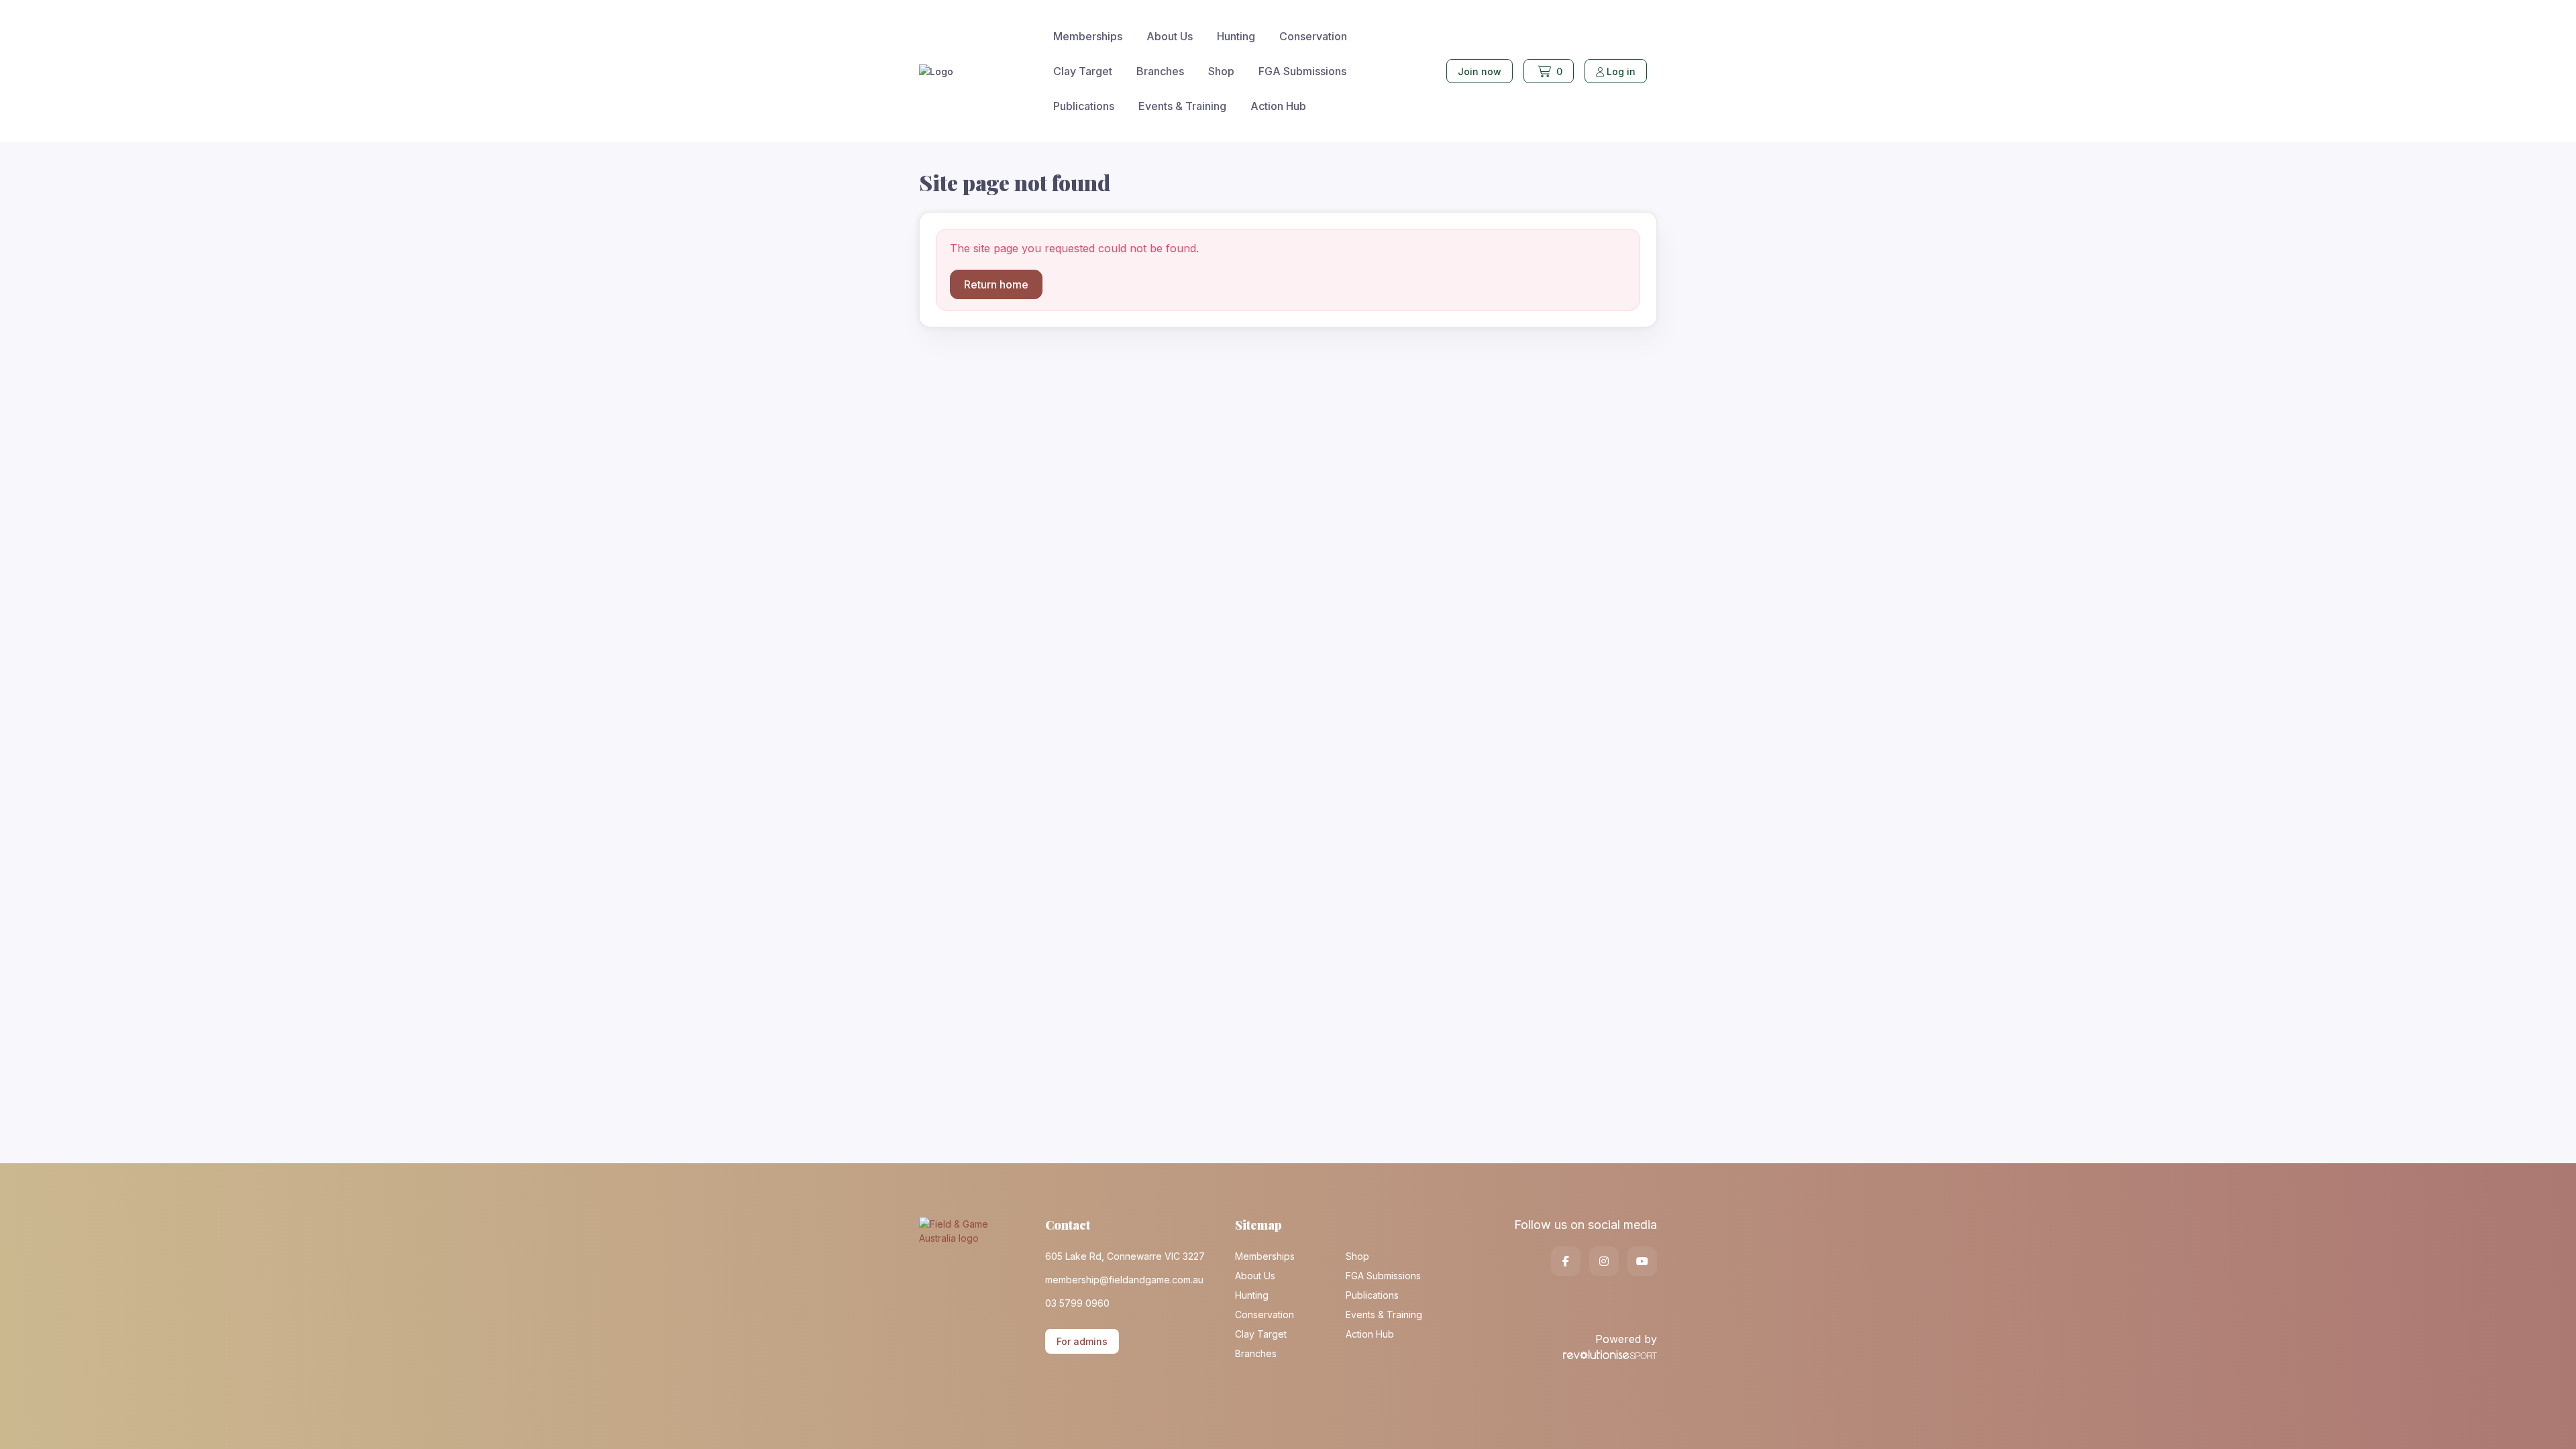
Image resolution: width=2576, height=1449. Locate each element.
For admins (1082, 1341)
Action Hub (1278, 106)
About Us (1170, 36)
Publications (1084, 106)
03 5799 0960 (1077, 1303)
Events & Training (1182, 106)
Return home (996, 284)
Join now (1480, 71)
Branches (1160, 71)
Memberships (1088, 36)
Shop (1221, 71)
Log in (1621, 71)
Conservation (1313, 36)
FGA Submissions (1302, 71)
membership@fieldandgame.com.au (1124, 1280)
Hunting (1236, 36)
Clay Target (1083, 71)
